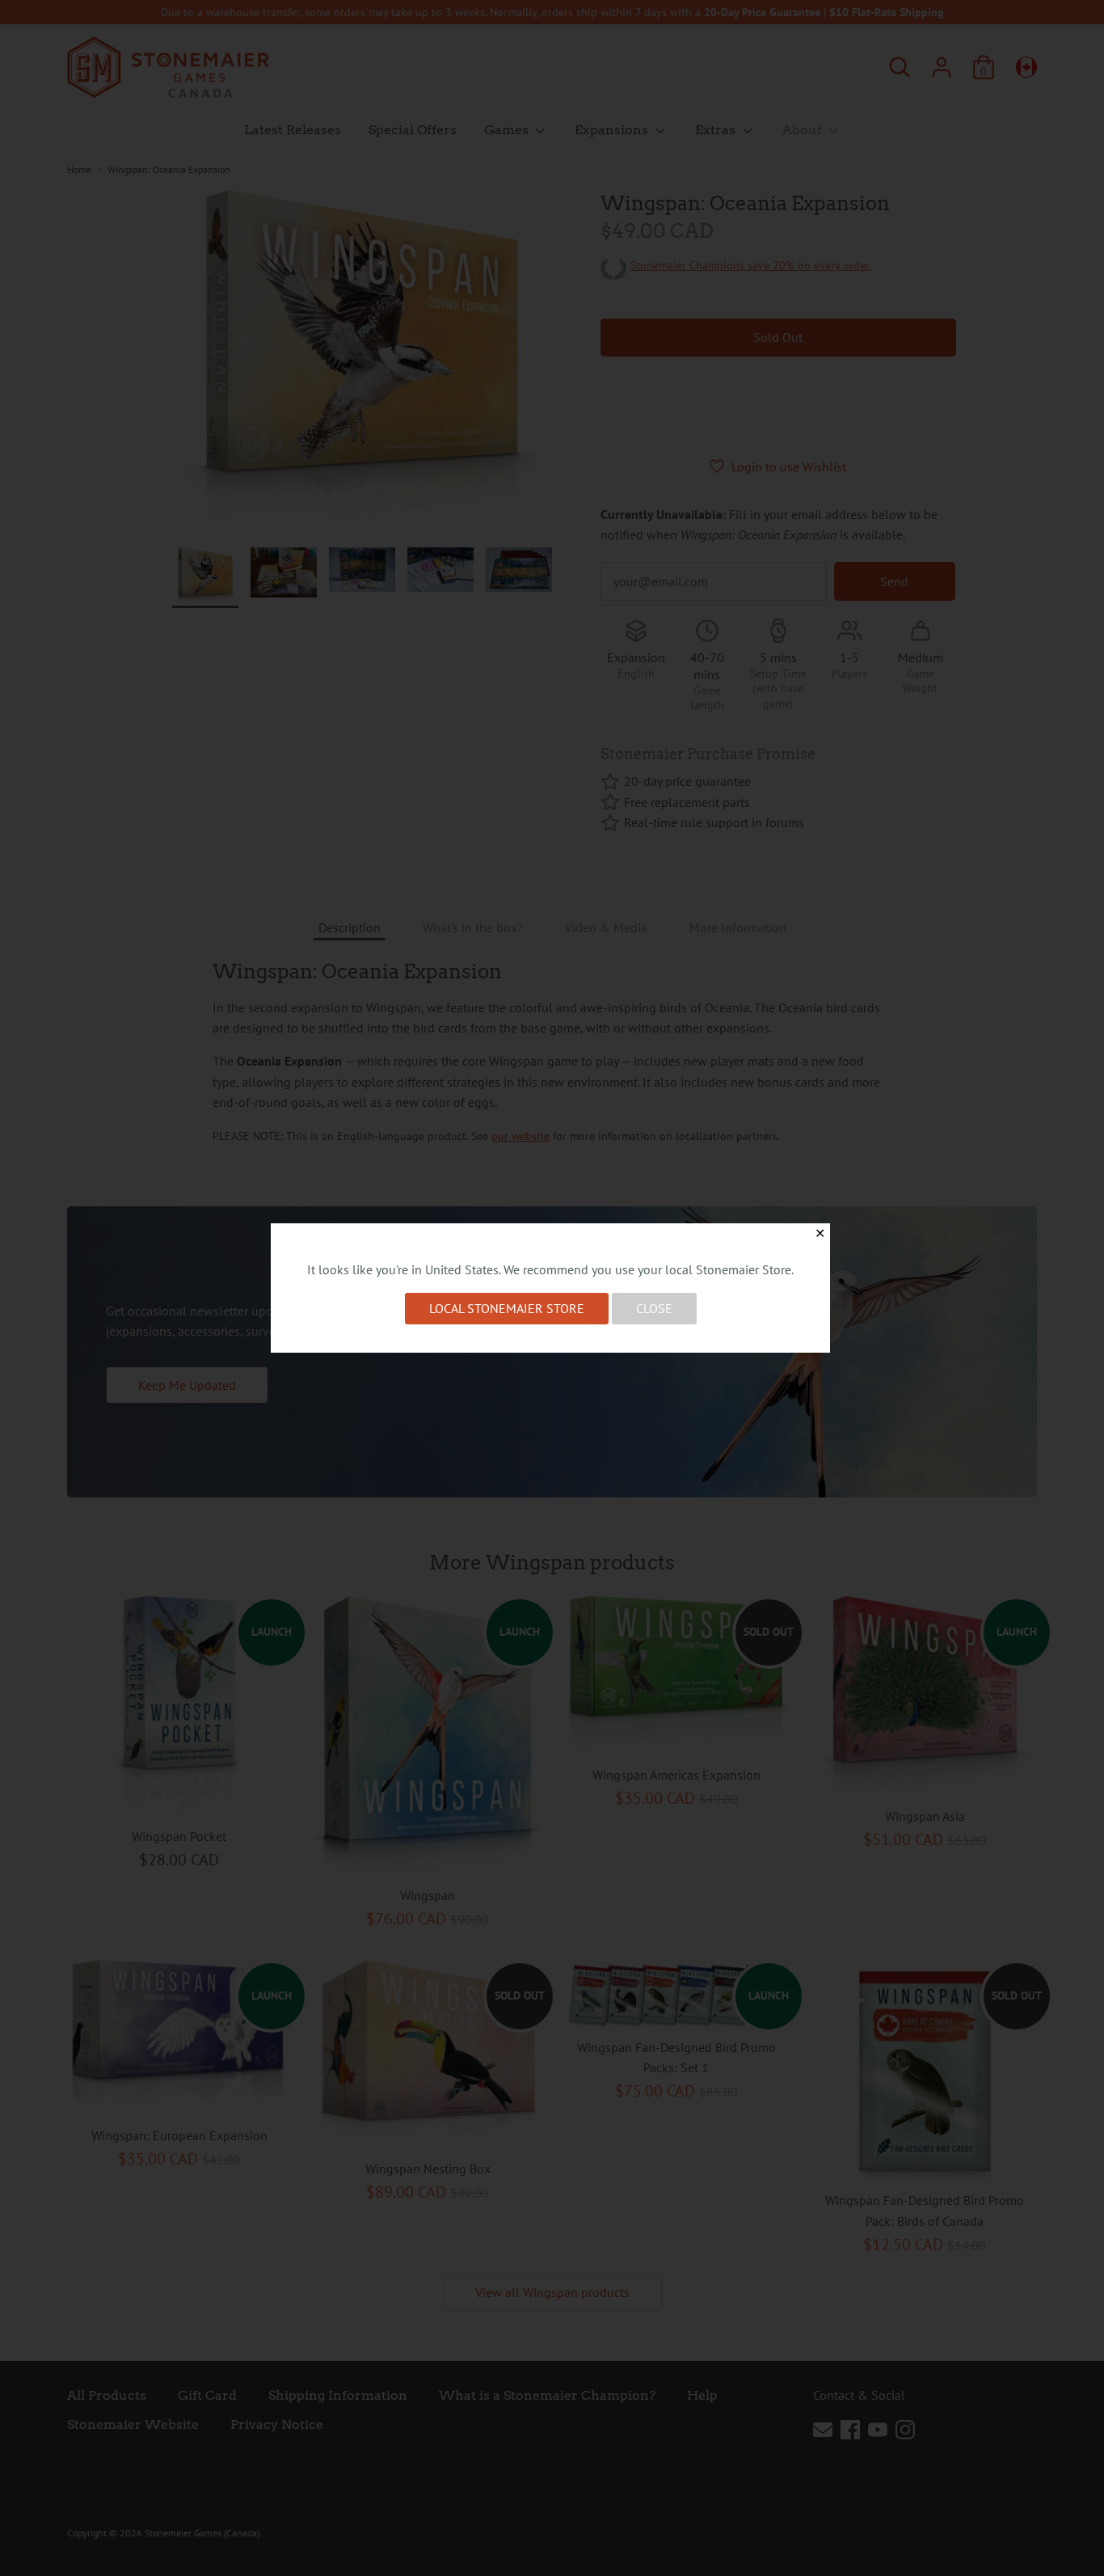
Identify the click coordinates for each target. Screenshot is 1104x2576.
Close (654, 1308)
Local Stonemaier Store (507, 1308)
